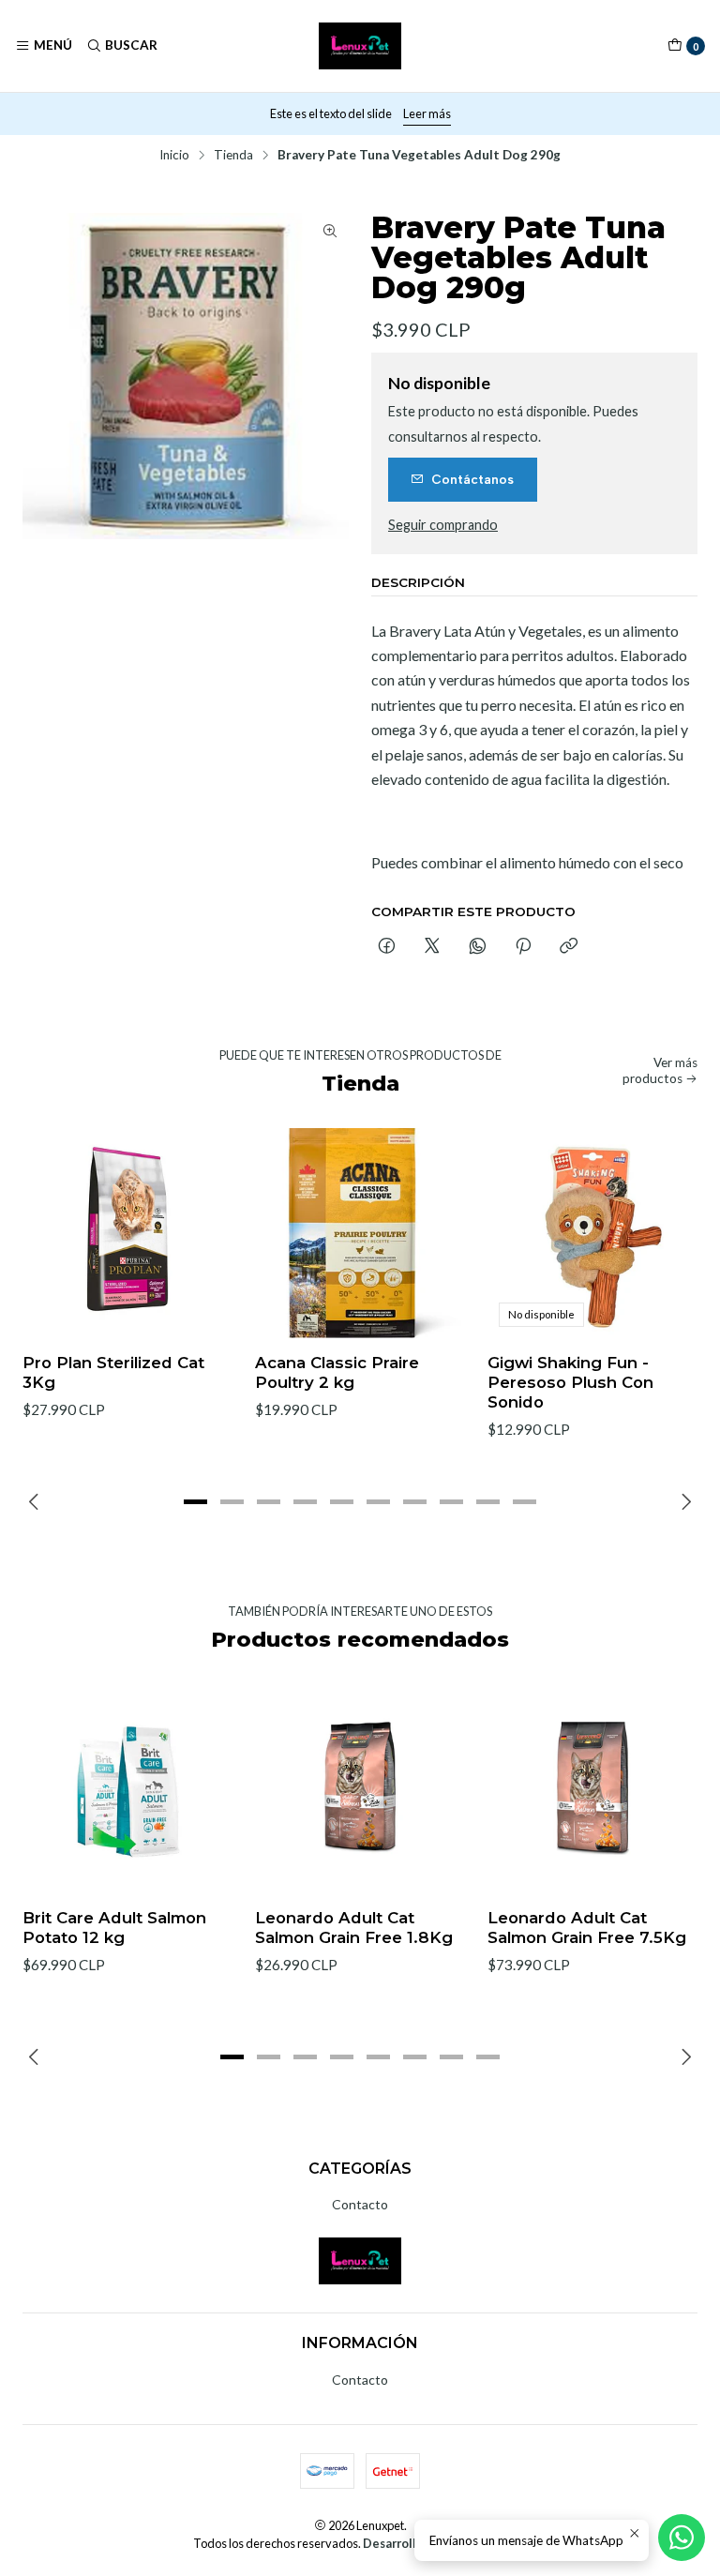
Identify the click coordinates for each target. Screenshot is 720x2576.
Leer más (427, 113)
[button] (196, 1501)
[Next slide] (683, 1501)
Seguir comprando (443, 525)
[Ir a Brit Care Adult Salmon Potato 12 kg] (127, 1788)
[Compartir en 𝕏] (432, 947)
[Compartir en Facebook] (387, 947)
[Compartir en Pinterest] (523, 947)
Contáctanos (472, 479)
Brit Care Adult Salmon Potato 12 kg (114, 1928)
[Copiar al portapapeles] (569, 947)
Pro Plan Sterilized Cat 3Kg (113, 1372)
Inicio (174, 156)
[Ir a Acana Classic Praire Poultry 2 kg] (360, 1233)
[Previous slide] (37, 1501)
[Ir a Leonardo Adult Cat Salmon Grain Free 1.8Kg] (360, 1788)
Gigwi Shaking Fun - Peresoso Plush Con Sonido (570, 1382)
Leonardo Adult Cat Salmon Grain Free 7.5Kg (587, 1928)
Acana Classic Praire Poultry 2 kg (337, 1372)
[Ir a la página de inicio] (360, 46)
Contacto (360, 2204)
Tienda (233, 156)
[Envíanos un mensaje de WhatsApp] (682, 2538)
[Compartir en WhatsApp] (478, 947)
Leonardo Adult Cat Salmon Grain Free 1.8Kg (354, 1928)
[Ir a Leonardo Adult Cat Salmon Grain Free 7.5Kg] (592, 1788)
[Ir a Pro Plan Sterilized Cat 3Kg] (127, 1233)
